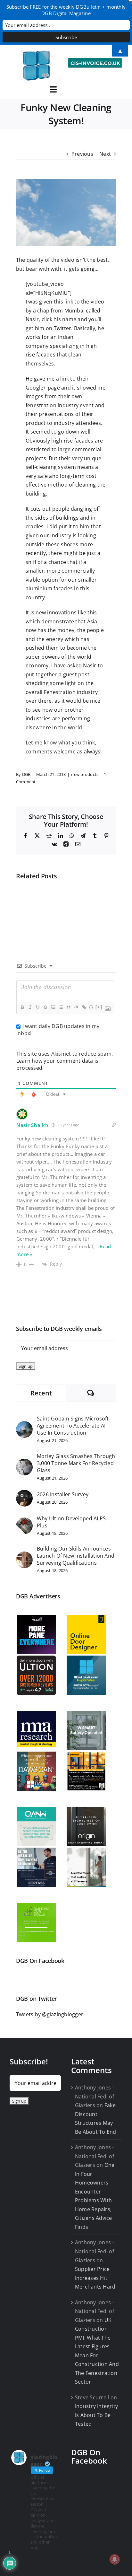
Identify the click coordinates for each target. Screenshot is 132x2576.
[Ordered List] (53, 1007)
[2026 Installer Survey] (24, 1494)
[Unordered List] (61, 1007)
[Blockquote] (68, 1007)
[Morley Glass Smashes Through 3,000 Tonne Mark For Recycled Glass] (24, 1463)
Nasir (32, 319)
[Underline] (37, 1007)
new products (85, 774)
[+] (99, 1007)
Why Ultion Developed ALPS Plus (71, 1522)
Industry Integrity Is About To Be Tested (96, 2415)
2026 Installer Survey (63, 1494)
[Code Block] (76, 1007)
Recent (41, 1393)
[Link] (84, 1007)
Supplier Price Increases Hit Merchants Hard (95, 2278)
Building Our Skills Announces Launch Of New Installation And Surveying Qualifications (76, 1556)
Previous (82, 154)
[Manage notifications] (115, 2559)
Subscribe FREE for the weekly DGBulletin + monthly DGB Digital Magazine (66, 10)
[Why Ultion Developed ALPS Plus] (24, 1522)
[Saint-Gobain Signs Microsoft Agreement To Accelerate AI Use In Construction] (24, 1425)
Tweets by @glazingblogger (50, 2014)
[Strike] (45, 1007)
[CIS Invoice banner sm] (95, 61)
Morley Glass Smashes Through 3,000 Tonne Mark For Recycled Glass (76, 1463)
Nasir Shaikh (32, 1125)
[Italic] (30, 1007)
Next (105, 154)
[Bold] (22, 1007)
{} (91, 1007)
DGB (26, 774)
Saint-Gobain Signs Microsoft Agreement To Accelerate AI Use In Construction (73, 1426)
